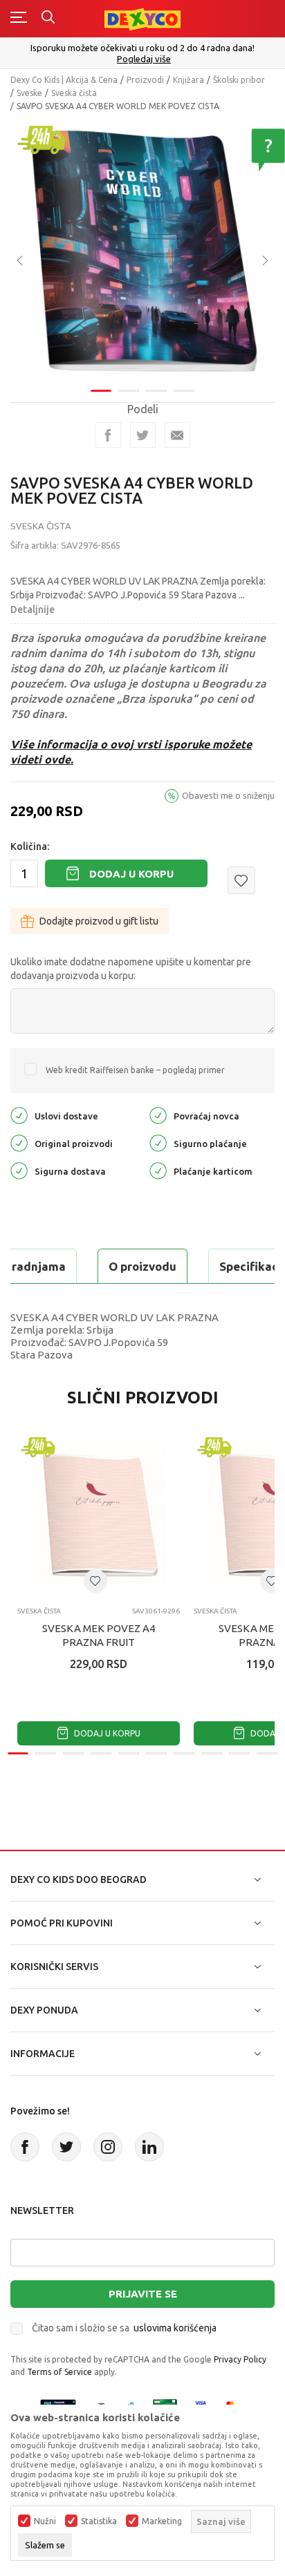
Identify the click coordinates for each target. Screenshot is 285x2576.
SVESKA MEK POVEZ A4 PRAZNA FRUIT (99, 1635)
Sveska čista (74, 93)
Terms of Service (59, 2372)
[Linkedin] (149, 2147)
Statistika (99, 2521)
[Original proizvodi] (19, 1143)
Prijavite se (143, 2294)
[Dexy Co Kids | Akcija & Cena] (142, 18)
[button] (241, 880)
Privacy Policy (240, 2359)
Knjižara (189, 80)
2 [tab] (129, 391)
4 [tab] (184, 391)
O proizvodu (142, 1266)
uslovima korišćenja (175, 2328)
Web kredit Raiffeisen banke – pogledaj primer (135, 1070)
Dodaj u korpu (131, 874)
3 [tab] (156, 391)
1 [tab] (101, 391)
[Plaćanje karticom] (158, 1170)
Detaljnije (33, 609)
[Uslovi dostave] (19, 1115)
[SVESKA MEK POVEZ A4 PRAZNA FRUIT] (99, 1515)
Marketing (162, 2521)
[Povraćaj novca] (158, 1115)
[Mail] (177, 435)
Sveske (29, 93)
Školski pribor (239, 80)
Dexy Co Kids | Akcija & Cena (64, 80)
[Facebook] (108, 435)
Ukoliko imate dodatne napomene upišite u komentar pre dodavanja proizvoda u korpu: (131, 969)
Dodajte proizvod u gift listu (99, 921)
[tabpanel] (142, 251)
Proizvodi (145, 80)
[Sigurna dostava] (19, 1170)
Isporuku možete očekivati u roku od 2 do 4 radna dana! (142, 48)
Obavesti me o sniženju (228, 795)
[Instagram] (108, 2147)
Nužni (45, 2521)
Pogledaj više (144, 59)
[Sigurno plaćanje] (158, 1143)
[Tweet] (143, 435)
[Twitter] (66, 2147)
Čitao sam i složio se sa (124, 2328)
